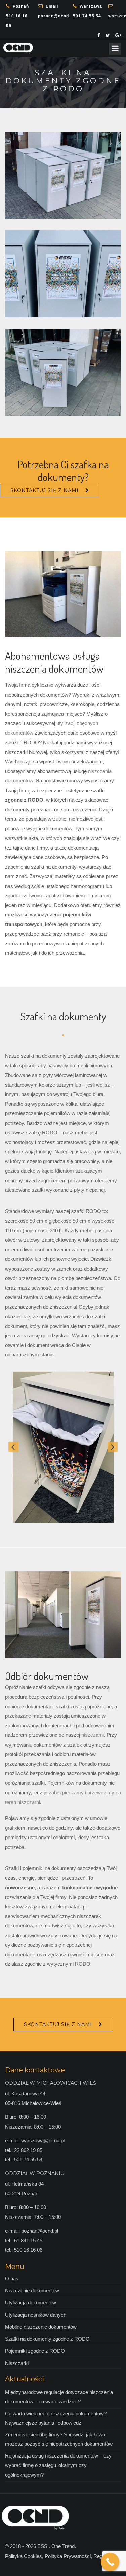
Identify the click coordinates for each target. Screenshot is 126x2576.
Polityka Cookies (24, 2556)
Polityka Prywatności (68, 2556)
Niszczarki (17, 2363)
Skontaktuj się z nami (45, 490)
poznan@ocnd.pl (53, 11)
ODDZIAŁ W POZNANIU (35, 2173)
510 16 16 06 (17, 16)
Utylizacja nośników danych (36, 2315)
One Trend (63, 2546)
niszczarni (93, 1735)
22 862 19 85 (28, 2150)
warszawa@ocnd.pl (43, 2140)
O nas (12, 2278)
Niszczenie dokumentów (32, 2291)
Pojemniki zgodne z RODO (35, 2351)
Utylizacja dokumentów (31, 2303)
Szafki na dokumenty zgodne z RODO (47, 2339)
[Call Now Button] (110, 2562)
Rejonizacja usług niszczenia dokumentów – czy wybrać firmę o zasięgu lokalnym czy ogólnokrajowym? (58, 2465)
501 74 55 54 (88, 11)
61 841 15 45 (28, 2240)
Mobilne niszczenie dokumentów (41, 2327)
